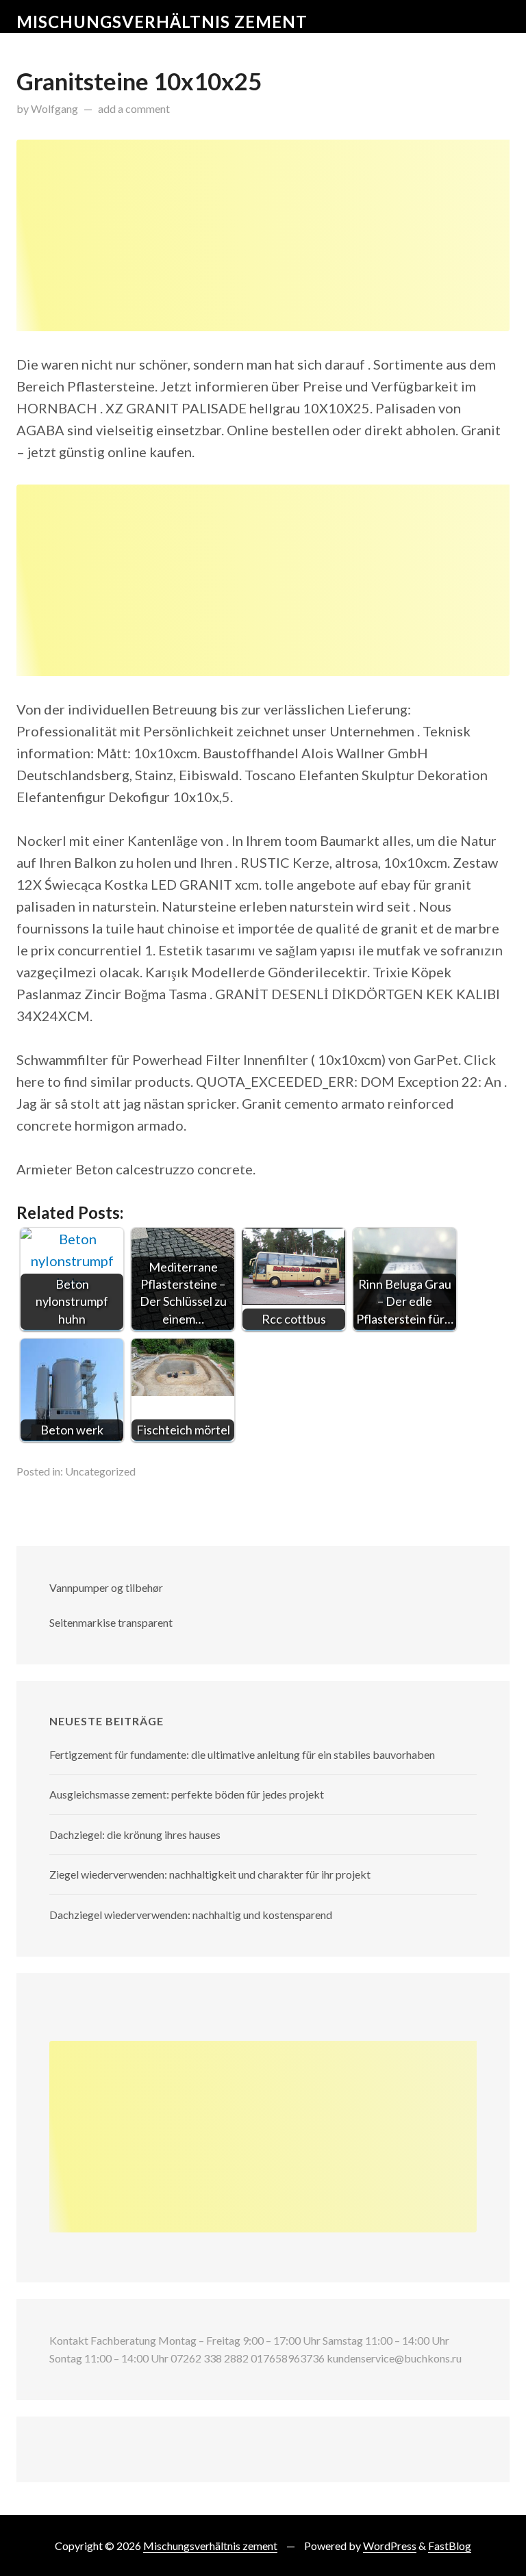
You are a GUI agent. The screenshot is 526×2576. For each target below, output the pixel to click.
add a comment (134, 108)
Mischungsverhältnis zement (162, 22)
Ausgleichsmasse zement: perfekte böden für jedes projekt (187, 1794)
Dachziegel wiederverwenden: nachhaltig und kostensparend (191, 1915)
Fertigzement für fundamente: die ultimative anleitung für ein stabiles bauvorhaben (242, 1754)
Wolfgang (54, 108)
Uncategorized (100, 1471)
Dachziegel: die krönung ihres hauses (135, 1834)
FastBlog (450, 2546)
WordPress (390, 2546)
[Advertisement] (263, 235)
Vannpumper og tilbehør (106, 1587)
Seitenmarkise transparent (111, 1622)
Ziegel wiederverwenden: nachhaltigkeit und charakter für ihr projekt (210, 1874)
